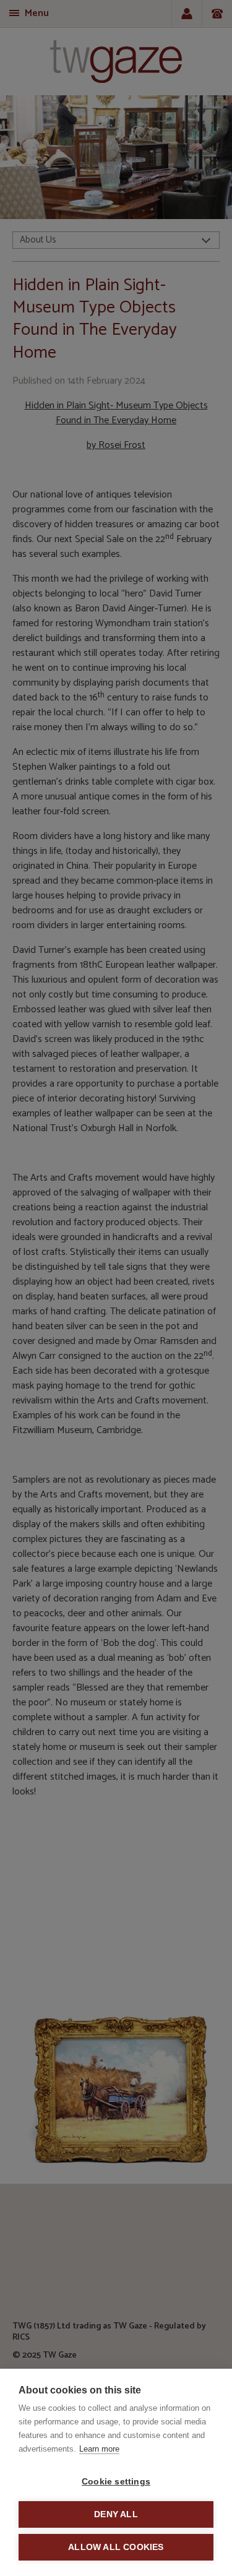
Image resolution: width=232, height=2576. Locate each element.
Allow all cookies (116, 2547)
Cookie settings (116, 2482)
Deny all (116, 2514)
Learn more (99, 2449)
